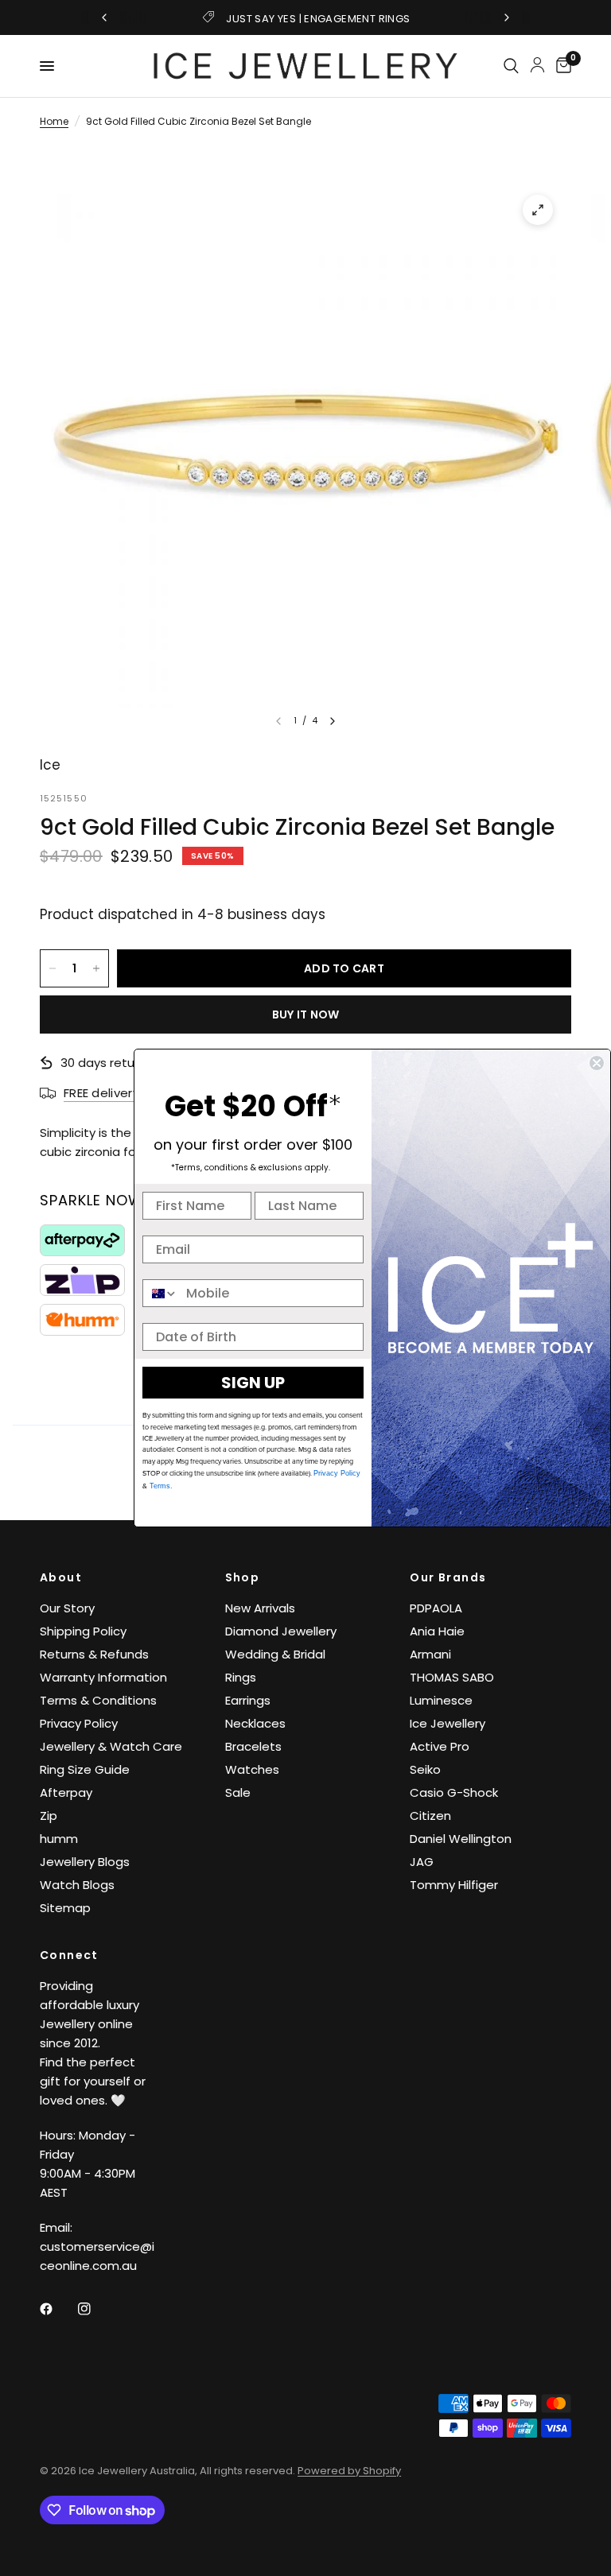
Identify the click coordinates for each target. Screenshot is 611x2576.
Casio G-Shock (454, 1792)
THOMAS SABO (452, 1677)
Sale (238, 1792)
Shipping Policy (83, 1631)
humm (59, 1839)
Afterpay (66, 1792)
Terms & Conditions (98, 1700)
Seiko (425, 1769)
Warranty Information (103, 1677)
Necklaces (255, 1723)
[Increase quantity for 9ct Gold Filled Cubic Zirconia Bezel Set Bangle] (96, 968)
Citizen (430, 1816)
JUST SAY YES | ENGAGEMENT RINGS (318, 19)
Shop (243, 1577)
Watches (252, 1769)
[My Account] (537, 64)
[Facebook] (57, 2309)
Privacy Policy (79, 1723)
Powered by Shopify (349, 2471)
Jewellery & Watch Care (111, 1746)
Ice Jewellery (448, 1723)
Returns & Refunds (94, 1654)
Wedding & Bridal (275, 1654)
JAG (422, 1862)
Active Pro (440, 1746)
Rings (241, 1677)
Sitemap (65, 1908)
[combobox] (161, 1293)
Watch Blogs (77, 1885)
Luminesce (441, 1700)
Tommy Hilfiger (454, 1885)
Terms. (160, 1486)
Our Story (67, 1608)
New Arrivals (260, 1608)
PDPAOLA (436, 1608)
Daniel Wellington (461, 1839)
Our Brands (448, 1577)
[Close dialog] (597, 1063)
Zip (49, 1816)
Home (54, 121)
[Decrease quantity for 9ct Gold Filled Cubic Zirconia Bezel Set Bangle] (53, 968)
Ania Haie (437, 1631)
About (61, 1577)
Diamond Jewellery (281, 1631)
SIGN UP (253, 1383)
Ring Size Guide (85, 1769)
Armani (430, 1654)
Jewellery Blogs (85, 1862)
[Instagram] (95, 2309)
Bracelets (253, 1746)
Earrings (248, 1700)
